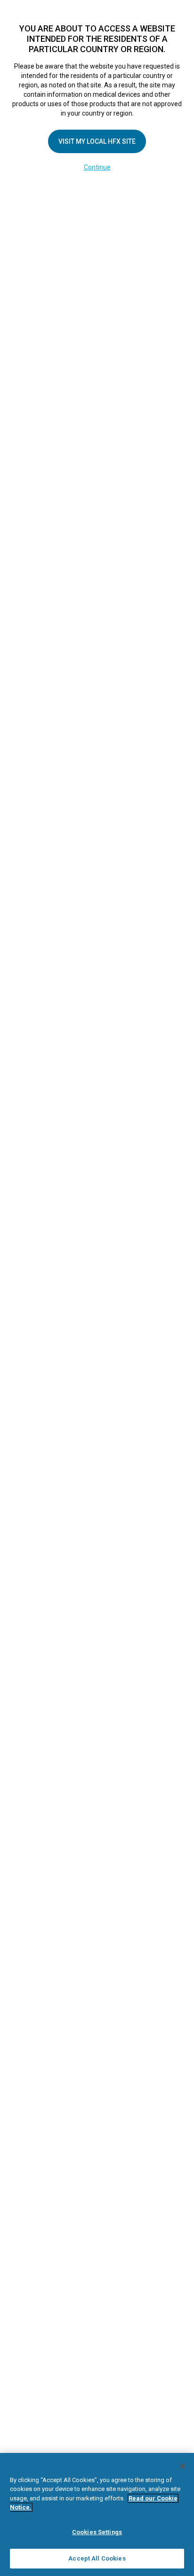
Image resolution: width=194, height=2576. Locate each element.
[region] (97, 2514)
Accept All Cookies (97, 2558)
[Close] (183, 2466)
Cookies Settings (97, 2532)
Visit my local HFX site (97, 141)
